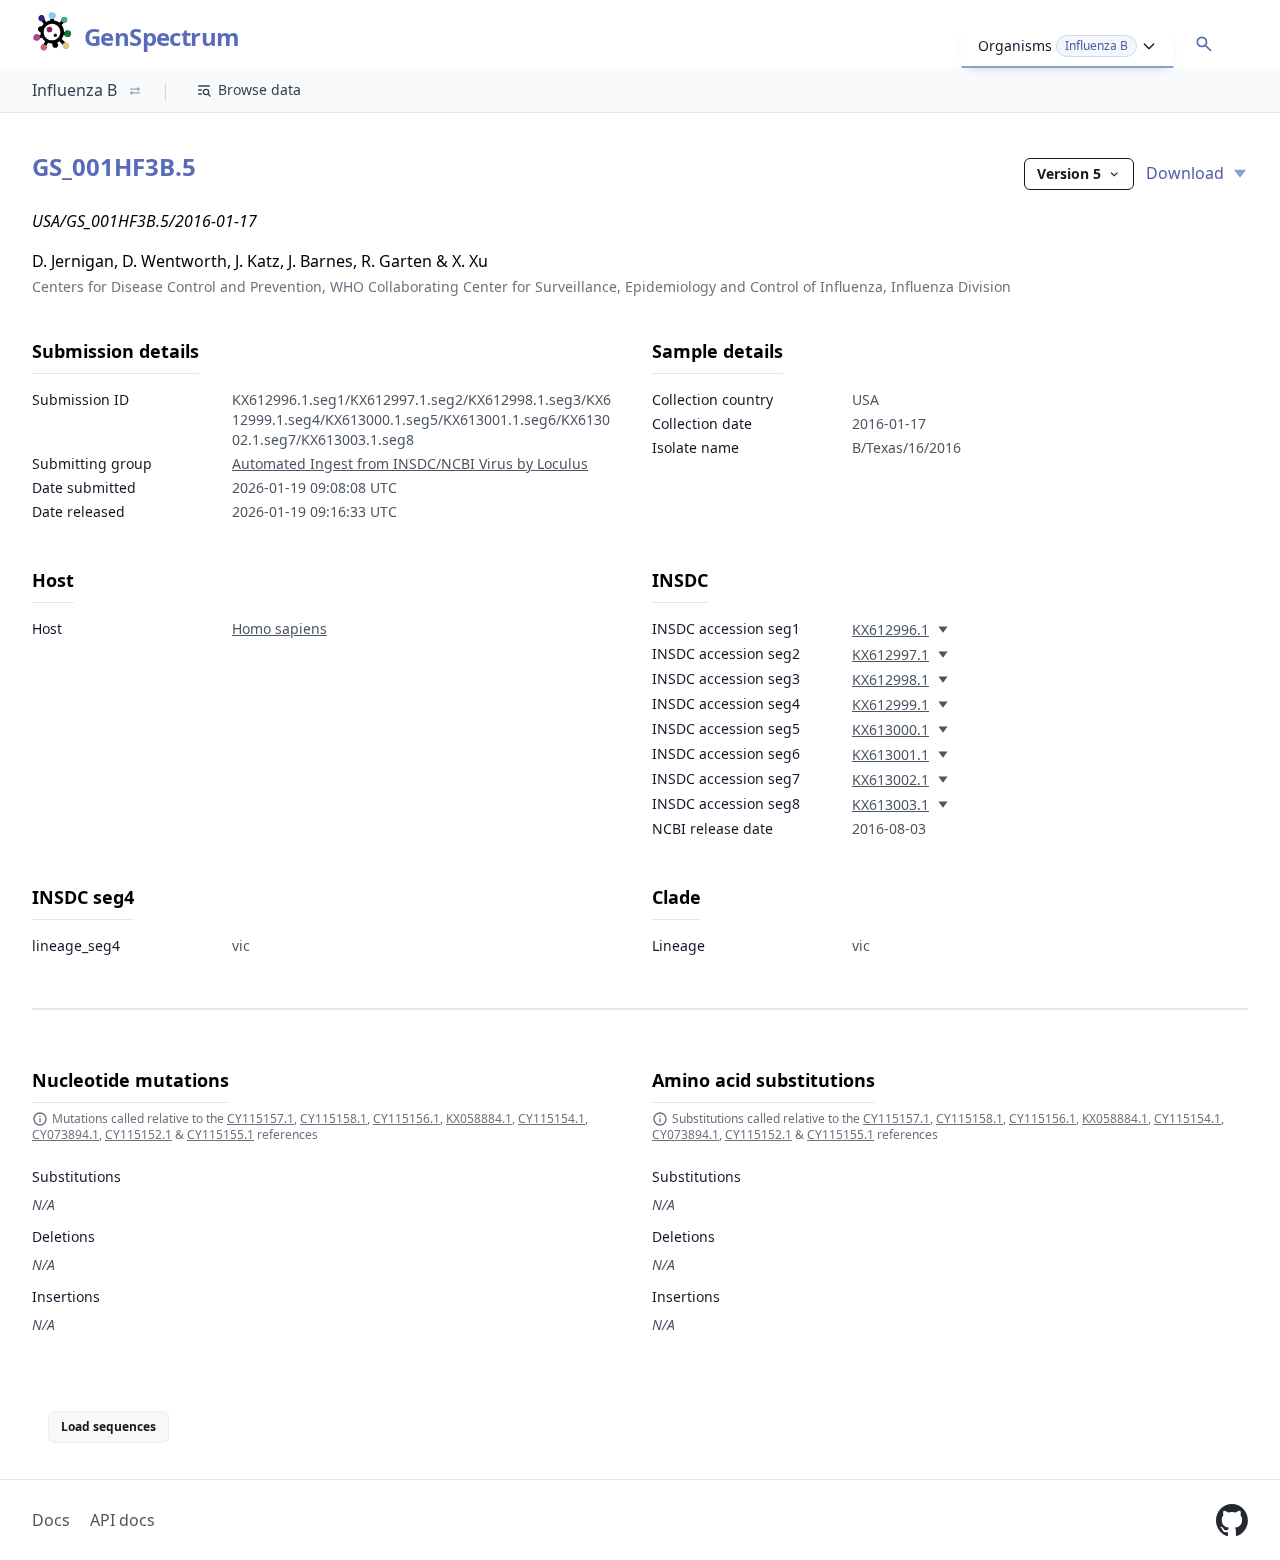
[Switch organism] (135, 91)
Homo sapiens (279, 628)
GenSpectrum (161, 37)
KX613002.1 (890, 779)
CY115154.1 (551, 1118)
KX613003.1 (890, 804)
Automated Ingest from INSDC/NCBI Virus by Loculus (410, 463)
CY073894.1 (65, 1134)
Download (1187, 173)
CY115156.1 (406, 1118)
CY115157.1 (260, 1118)
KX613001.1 (890, 754)
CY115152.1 (138, 1134)
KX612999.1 (890, 704)
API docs (122, 1520)
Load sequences (108, 1426)
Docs (51, 1520)
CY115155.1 (220, 1134)
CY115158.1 (333, 1118)
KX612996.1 (890, 629)
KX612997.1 (890, 654)
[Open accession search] (1204, 44)
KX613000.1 (890, 729)
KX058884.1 (479, 1118)
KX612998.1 (890, 679)
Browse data (259, 89)
